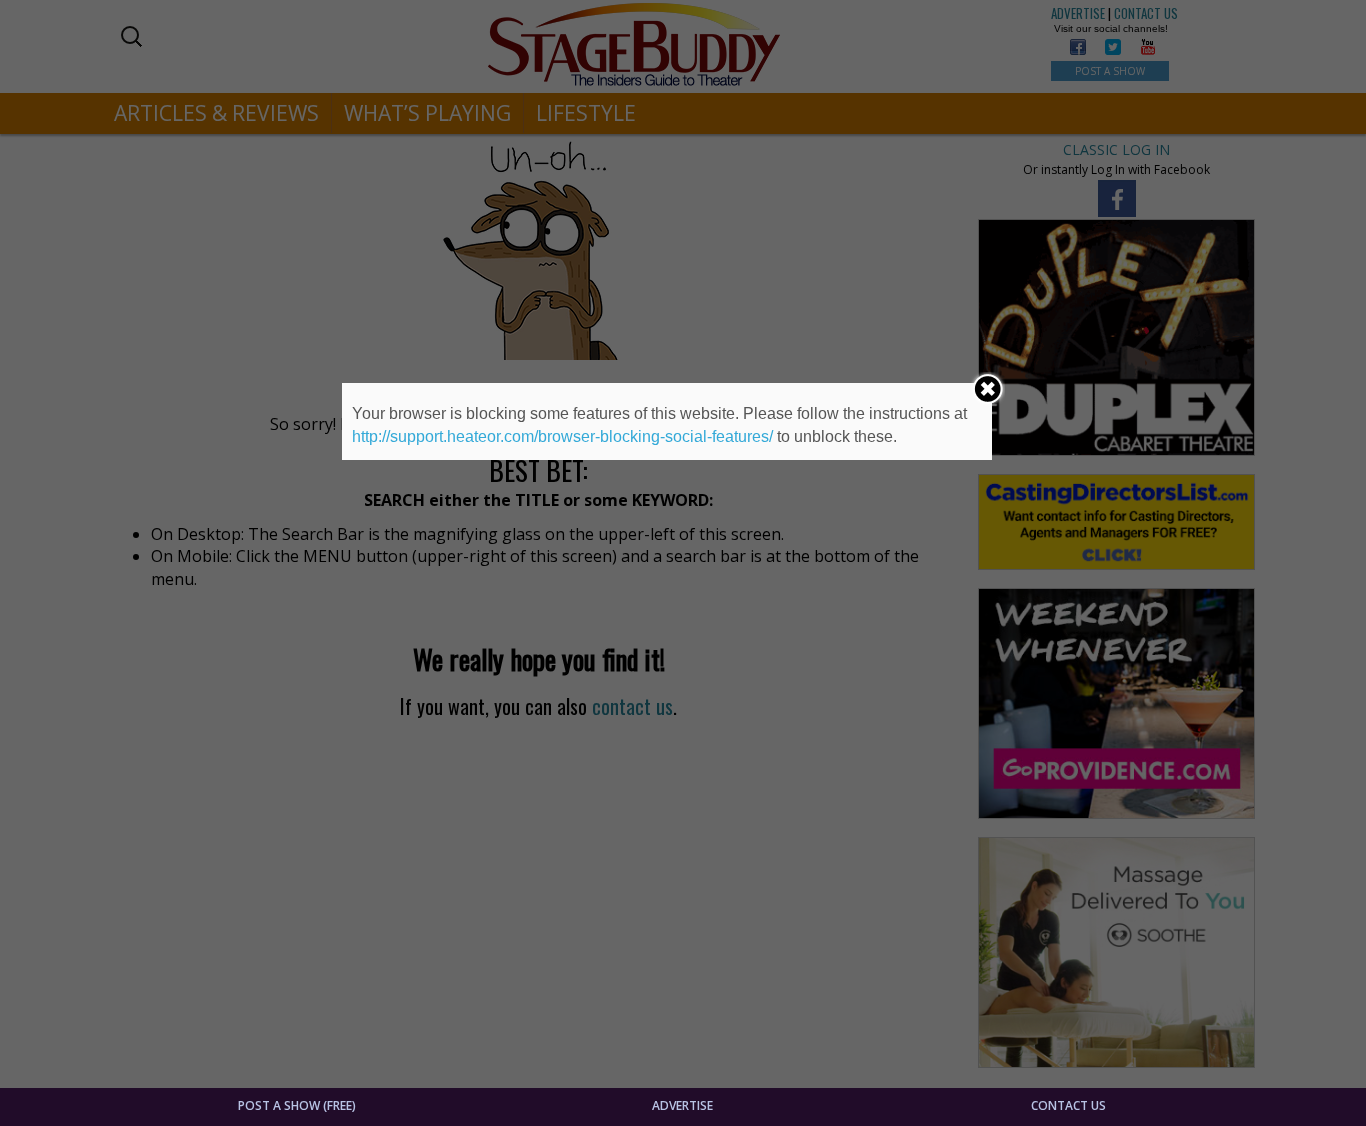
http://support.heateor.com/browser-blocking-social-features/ (562, 436)
